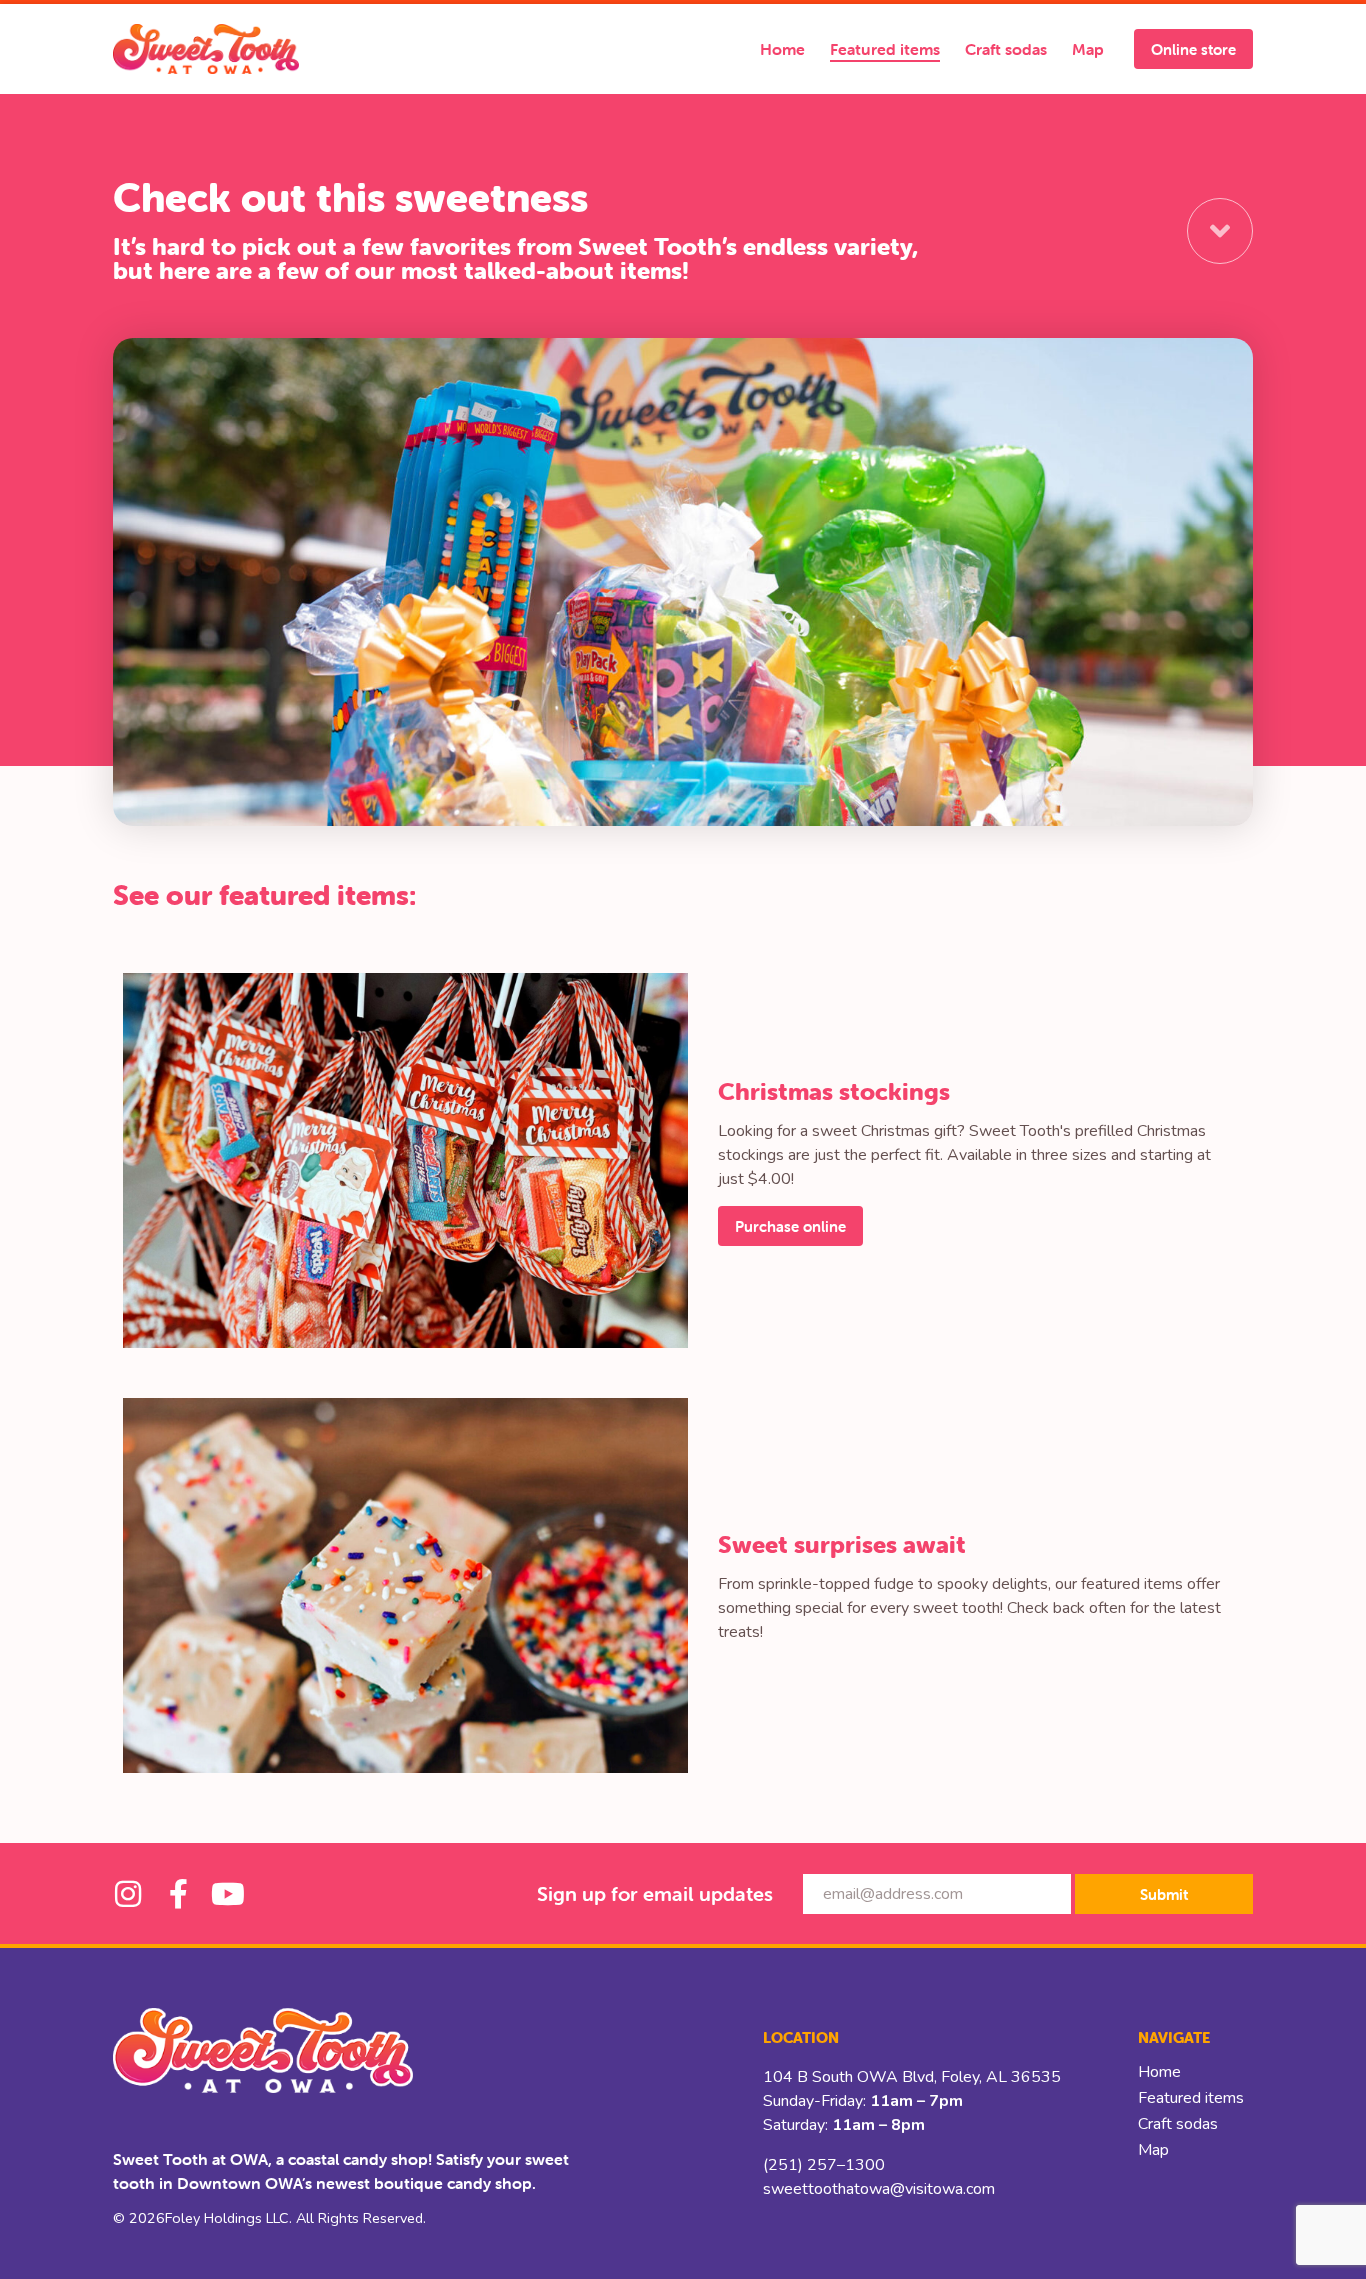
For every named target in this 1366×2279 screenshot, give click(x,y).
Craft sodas (1006, 49)
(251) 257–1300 (824, 2165)
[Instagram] (128, 1894)
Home (782, 49)
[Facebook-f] (178, 1894)
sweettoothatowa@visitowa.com (879, 2189)
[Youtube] (228, 1894)
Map (1088, 49)
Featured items (885, 49)
